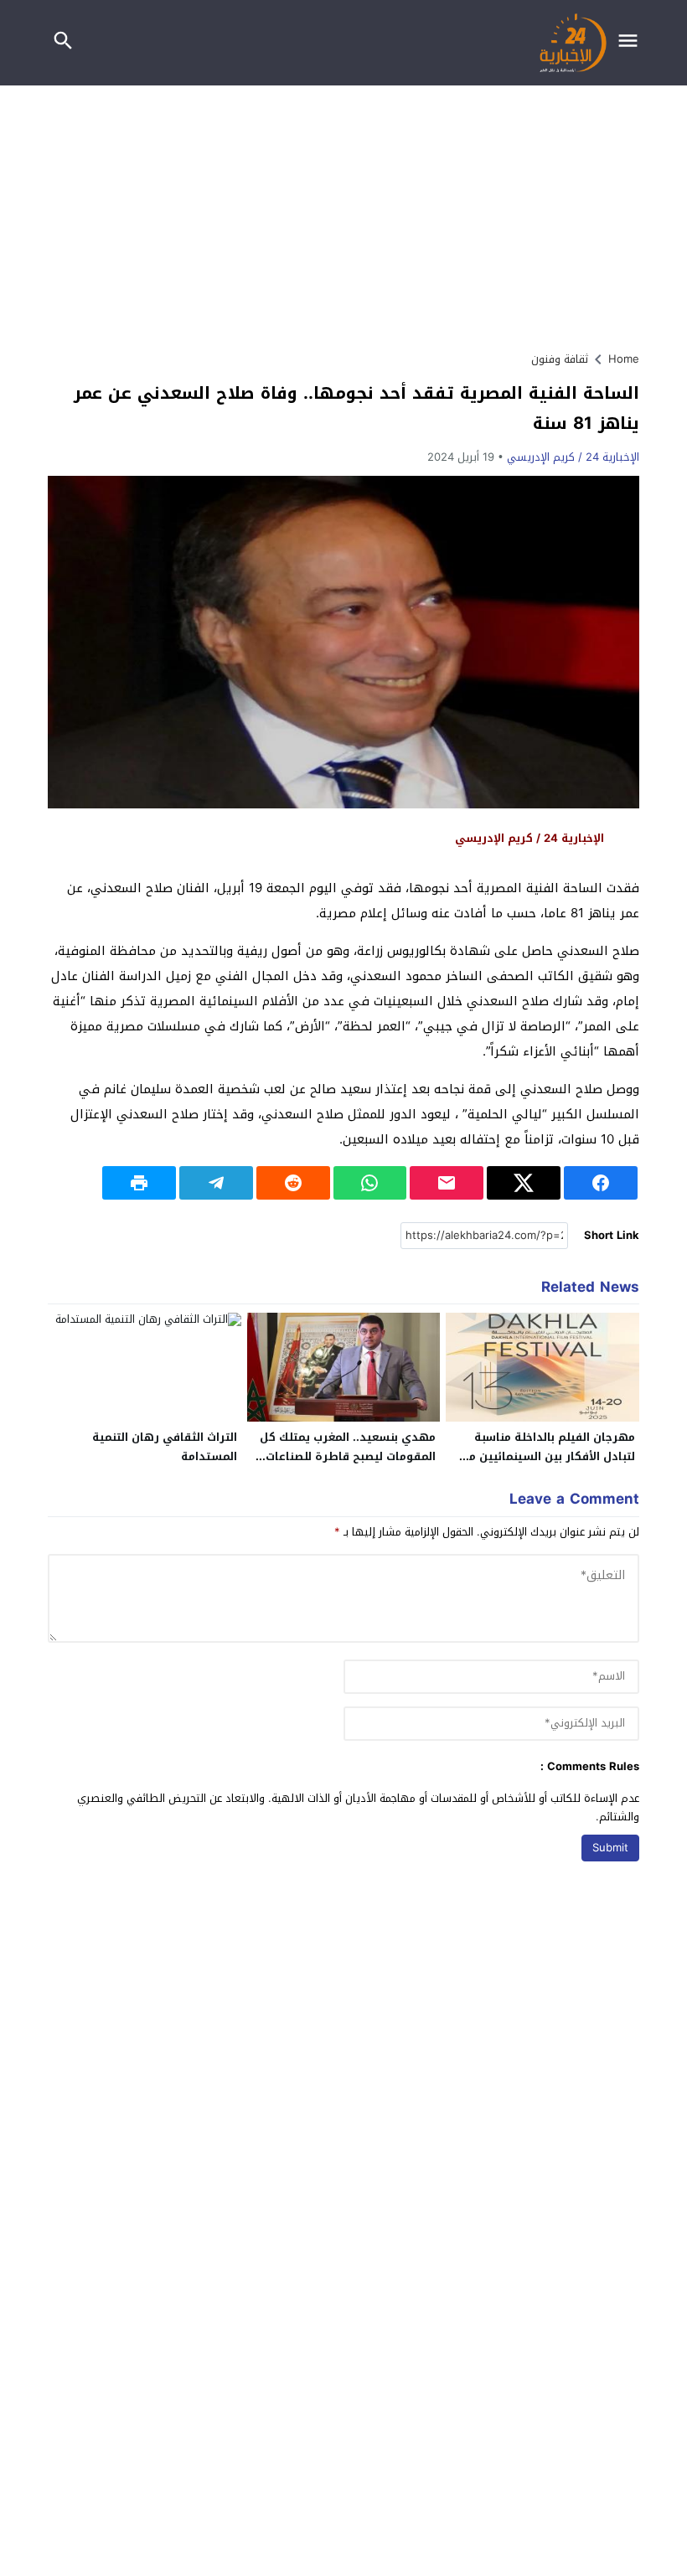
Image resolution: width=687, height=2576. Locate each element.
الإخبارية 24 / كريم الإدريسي (573, 457)
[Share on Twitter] (524, 1183)
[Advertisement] (343, 211)
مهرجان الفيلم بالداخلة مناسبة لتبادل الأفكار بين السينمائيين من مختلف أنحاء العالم (548, 1456)
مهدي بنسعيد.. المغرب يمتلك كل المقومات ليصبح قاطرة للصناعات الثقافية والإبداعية (348, 1456)
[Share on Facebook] (601, 1183)
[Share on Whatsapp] (370, 1183)
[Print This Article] (139, 1183)
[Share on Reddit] (293, 1183)
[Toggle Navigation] (632, 43)
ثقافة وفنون (560, 359)
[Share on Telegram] (216, 1183)
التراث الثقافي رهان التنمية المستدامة (165, 1447)
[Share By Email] (447, 1183)
